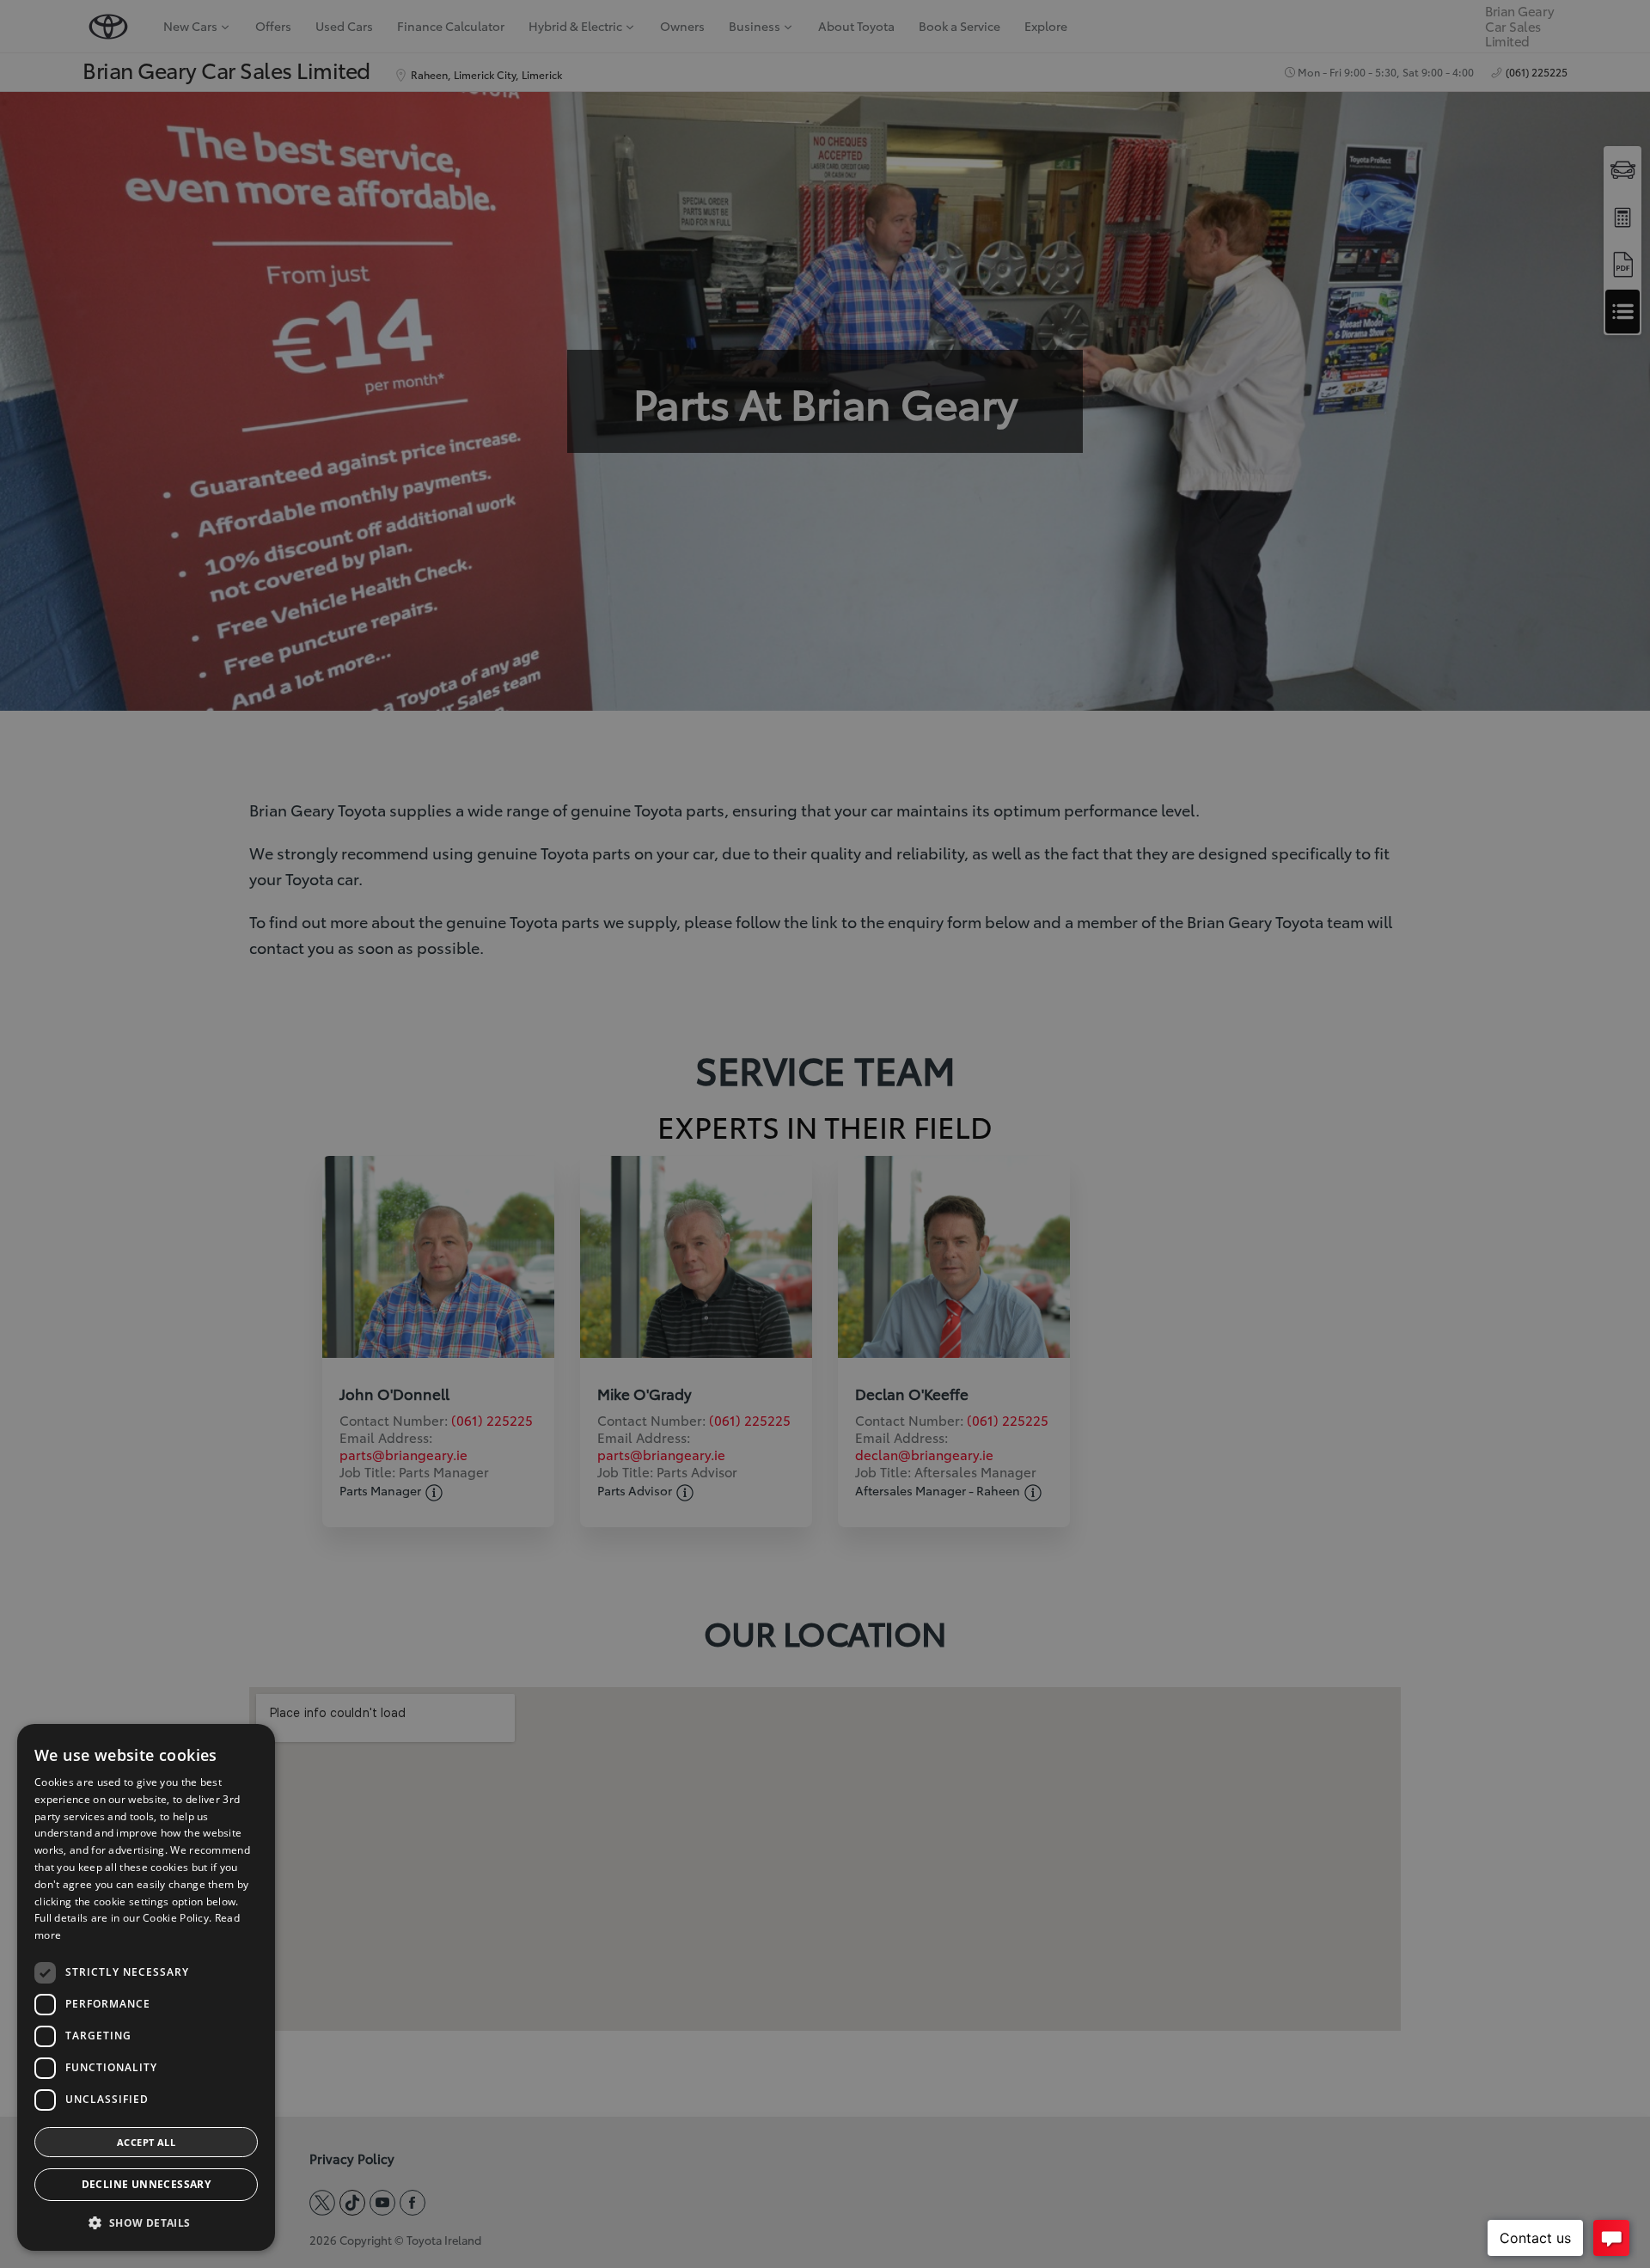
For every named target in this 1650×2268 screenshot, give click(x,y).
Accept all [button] (146, 2142)
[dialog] (146, 1987)
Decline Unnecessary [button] (147, 2184)
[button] (146, 2223)
